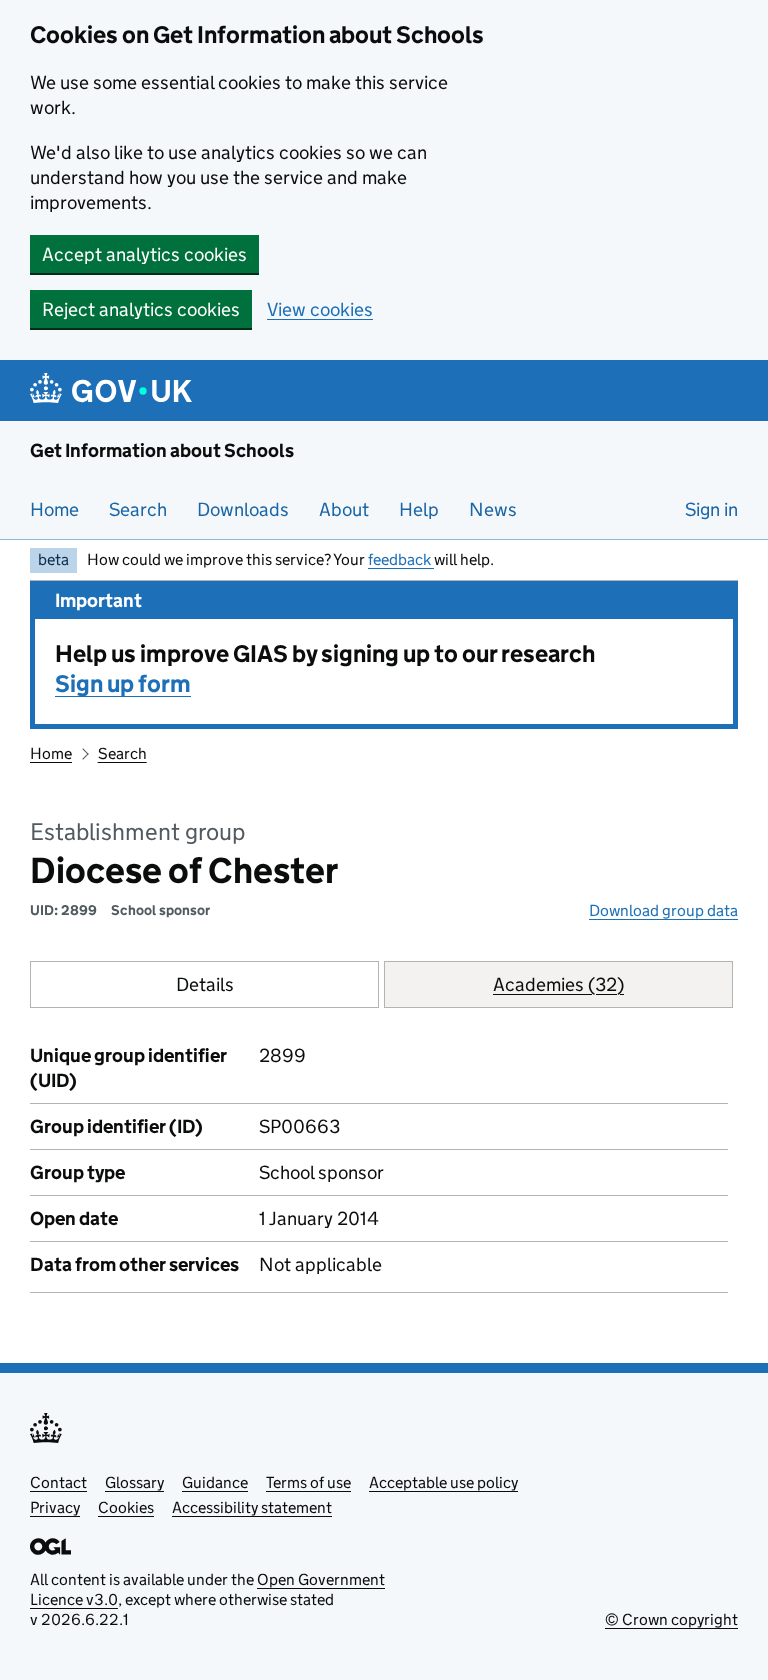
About (344, 509)
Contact (58, 1482)
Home (54, 509)
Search (138, 509)
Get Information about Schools (162, 450)
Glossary (134, 1482)
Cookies (126, 1507)
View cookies (320, 309)
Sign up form (123, 683)
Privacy (55, 1507)
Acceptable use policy (443, 1482)
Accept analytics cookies (144, 254)
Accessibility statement (252, 1507)
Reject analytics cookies (141, 309)
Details (205, 984)
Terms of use (308, 1482)
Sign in (711, 509)
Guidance (215, 1482)
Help (419, 509)
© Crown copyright (671, 1619)
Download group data (663, 910)
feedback (401, 559)
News (493, 509)
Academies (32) (558, 984)
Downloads (243, 509)
